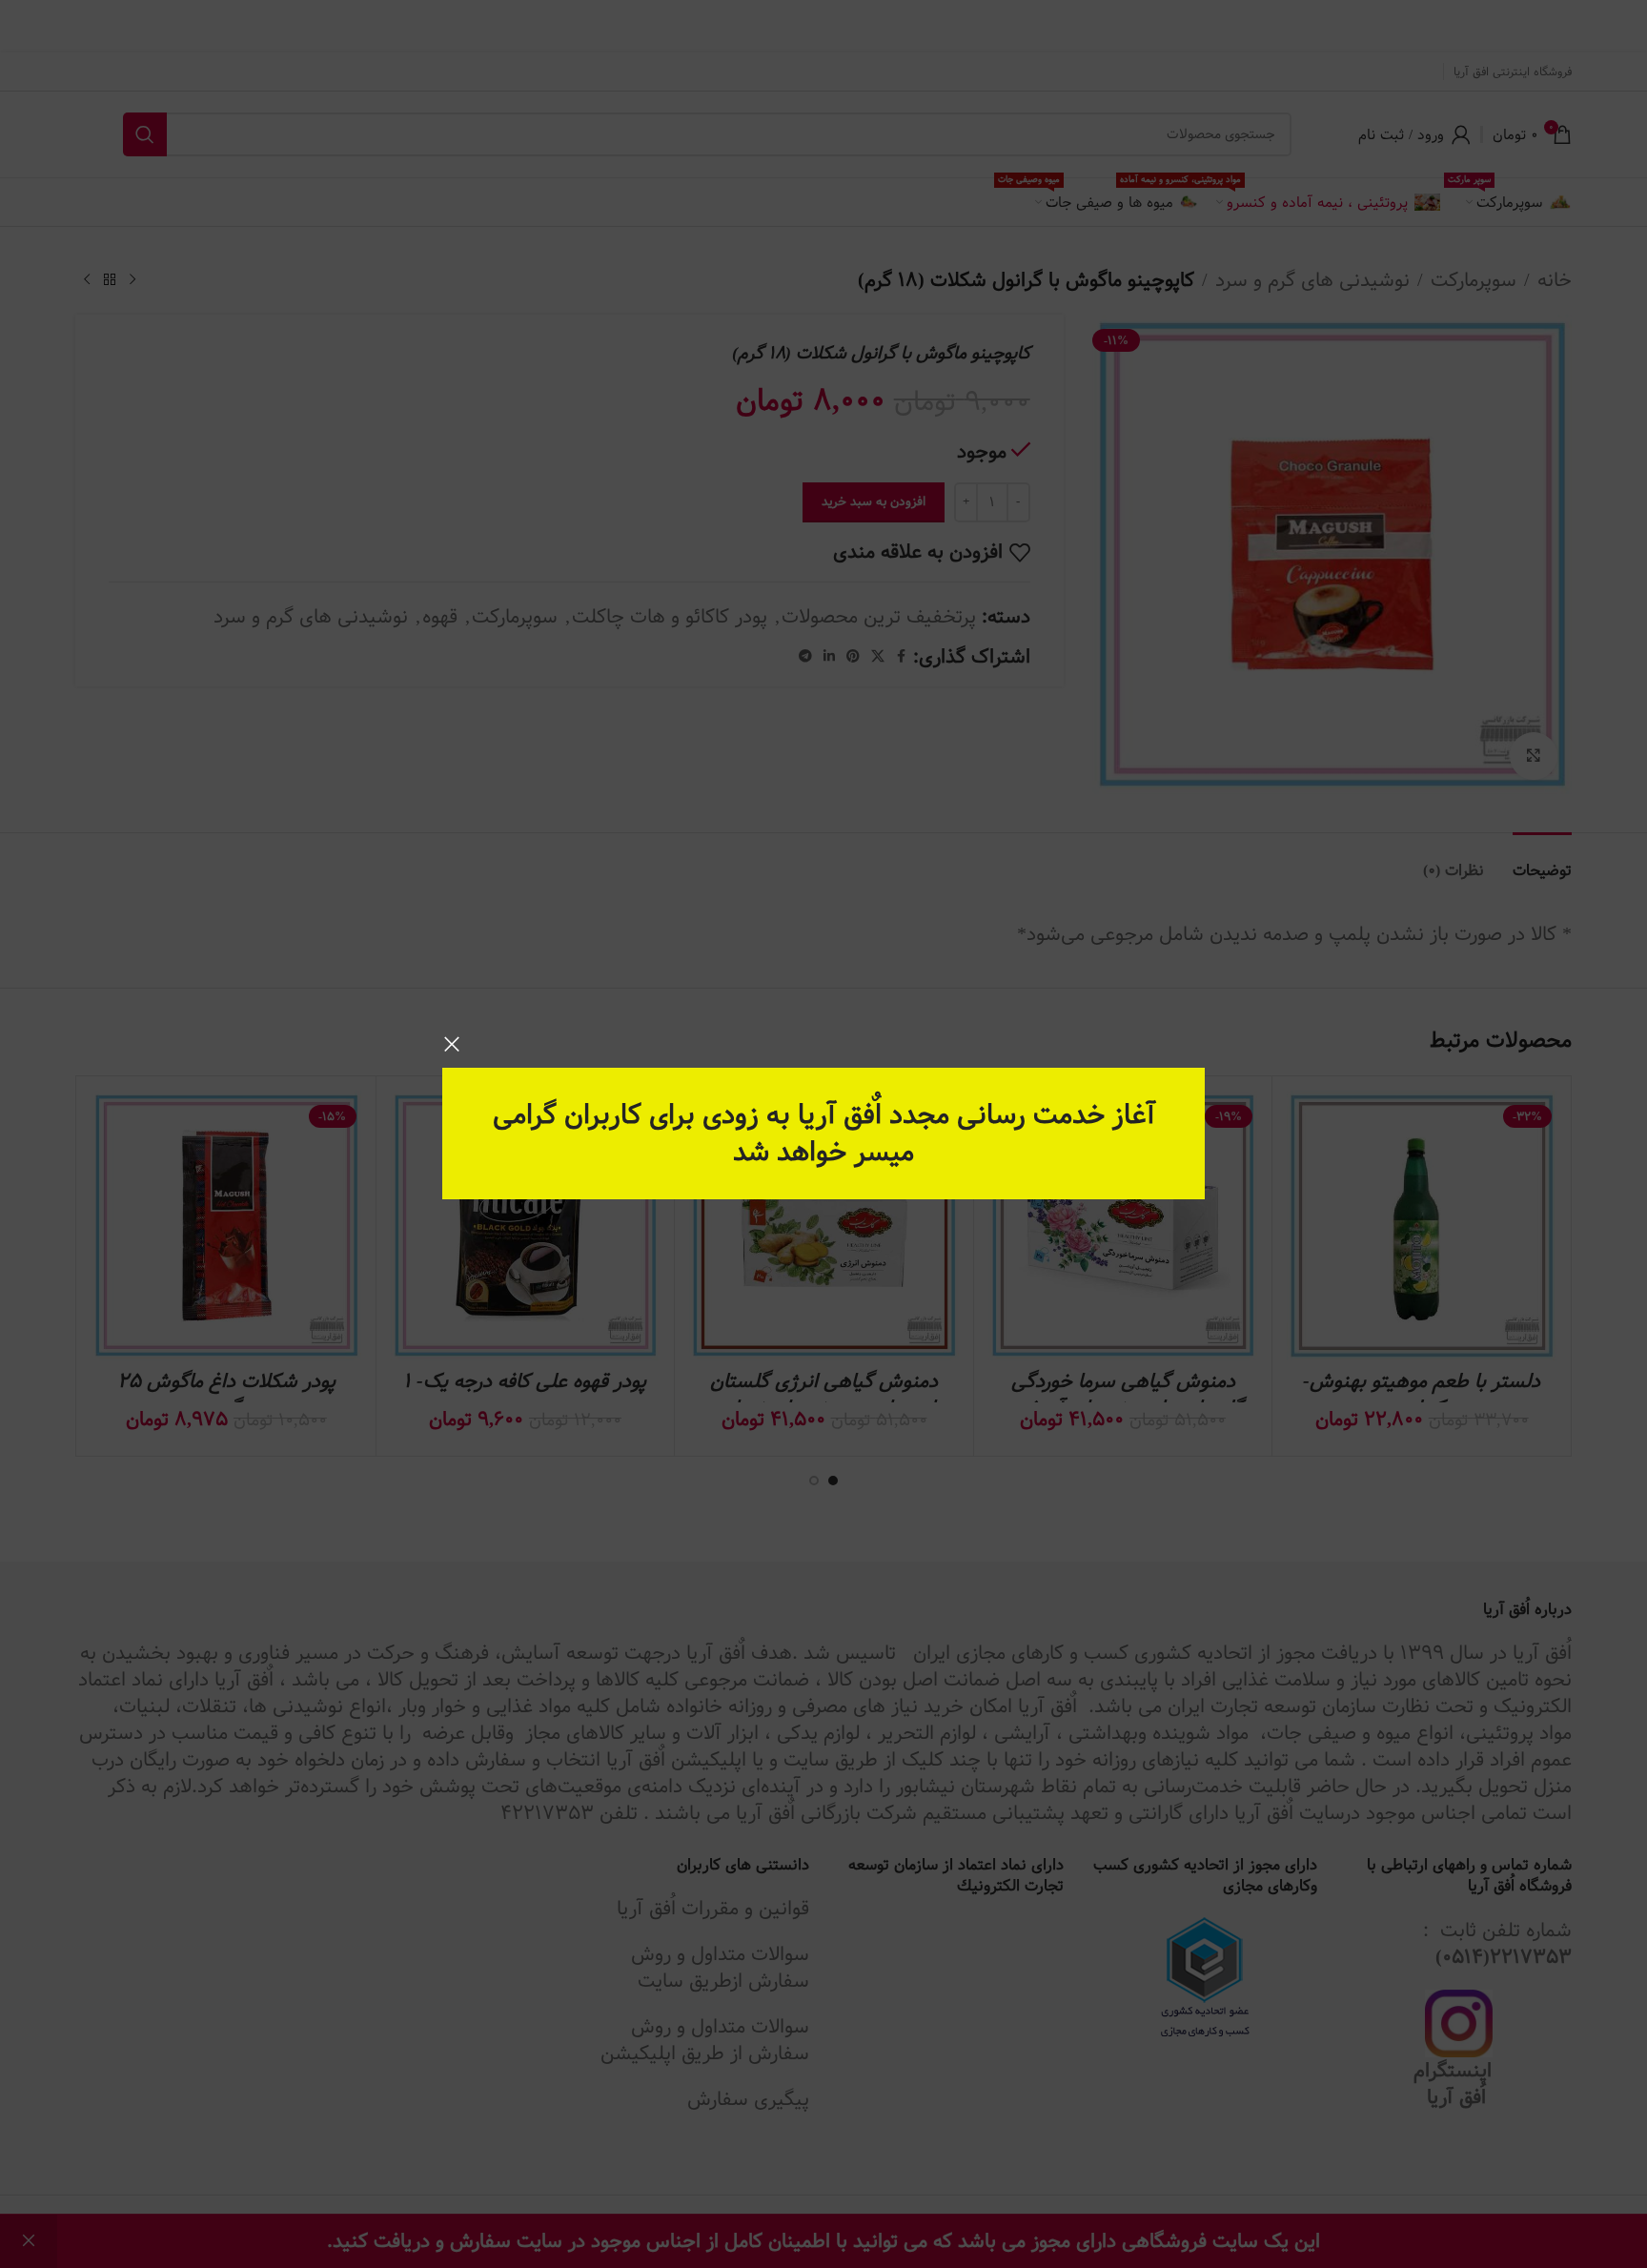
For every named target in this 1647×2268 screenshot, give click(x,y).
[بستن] (452, 1044)
